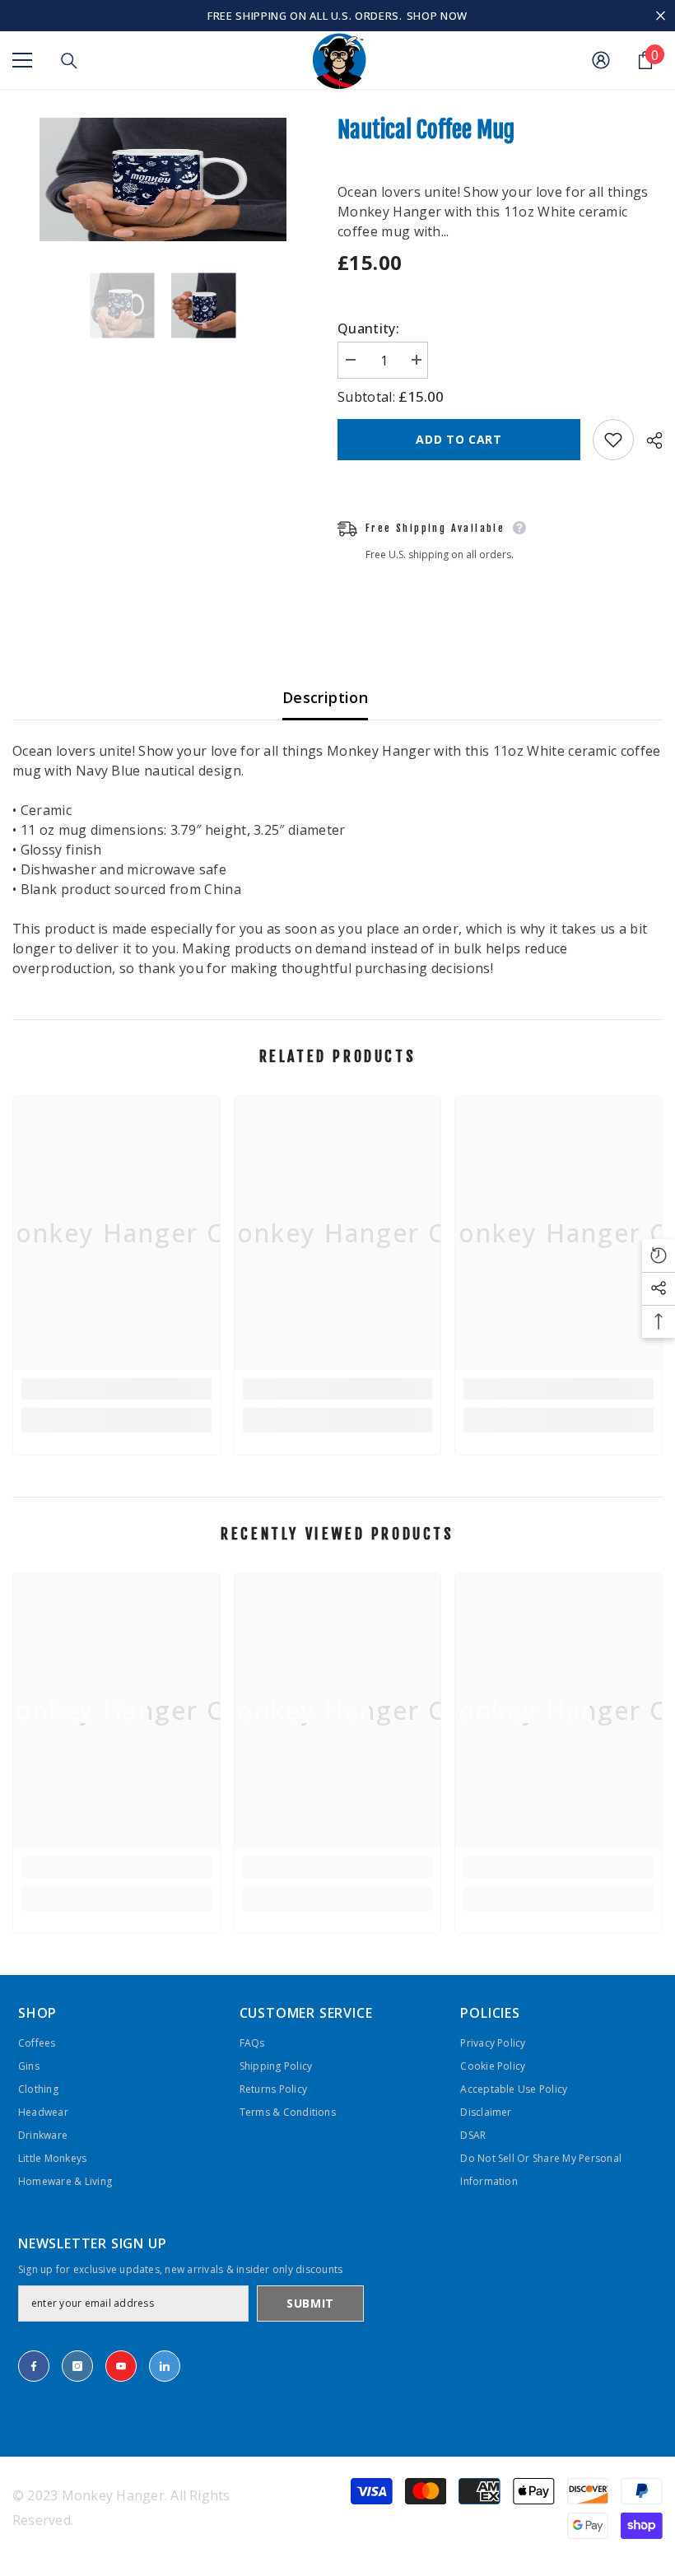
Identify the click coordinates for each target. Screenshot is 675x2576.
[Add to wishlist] (613, 440)
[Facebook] (34, 2366)
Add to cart (459, 439)
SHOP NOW (437, 16)
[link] (116, 1389)
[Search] (69, 61)
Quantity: (368, 328)
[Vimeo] (165, 2366)
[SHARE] (648, 440)
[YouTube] (121, 2366)
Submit (310, 2303)
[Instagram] (77, 2366)
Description (325, 697)
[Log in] (601, 60)
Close (661, 16)
